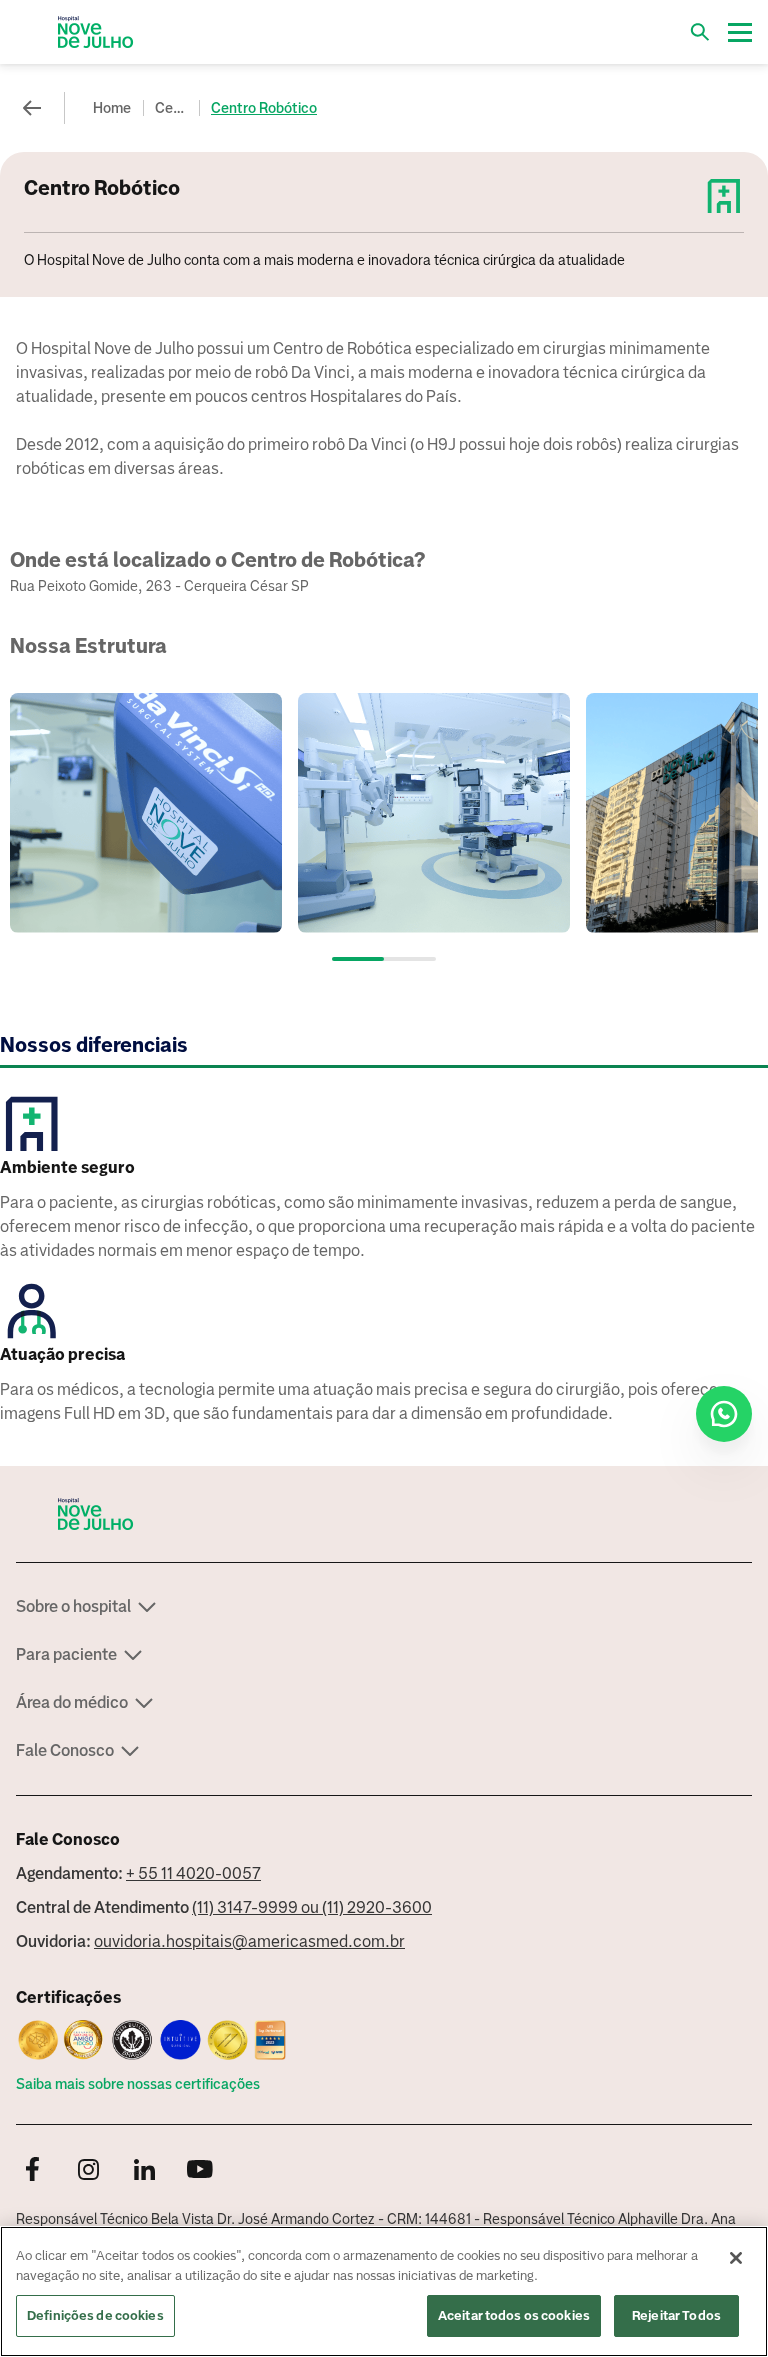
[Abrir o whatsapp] (724, 1414)
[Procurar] (700, 32)
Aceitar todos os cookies (514, 2315)
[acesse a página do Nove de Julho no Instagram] (88, 2170)
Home (112, 108)
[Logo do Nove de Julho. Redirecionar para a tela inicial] (96, 32)
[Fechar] (736, 2258)
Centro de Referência (173, 108)
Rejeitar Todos (676, 2315)
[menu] (740, 32)
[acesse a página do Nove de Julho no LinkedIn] (144, 2170)
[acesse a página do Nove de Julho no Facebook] (32, 2170)
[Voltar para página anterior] (32, 108)
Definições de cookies (95, 2315)
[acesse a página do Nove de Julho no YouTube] (200, 2170)
